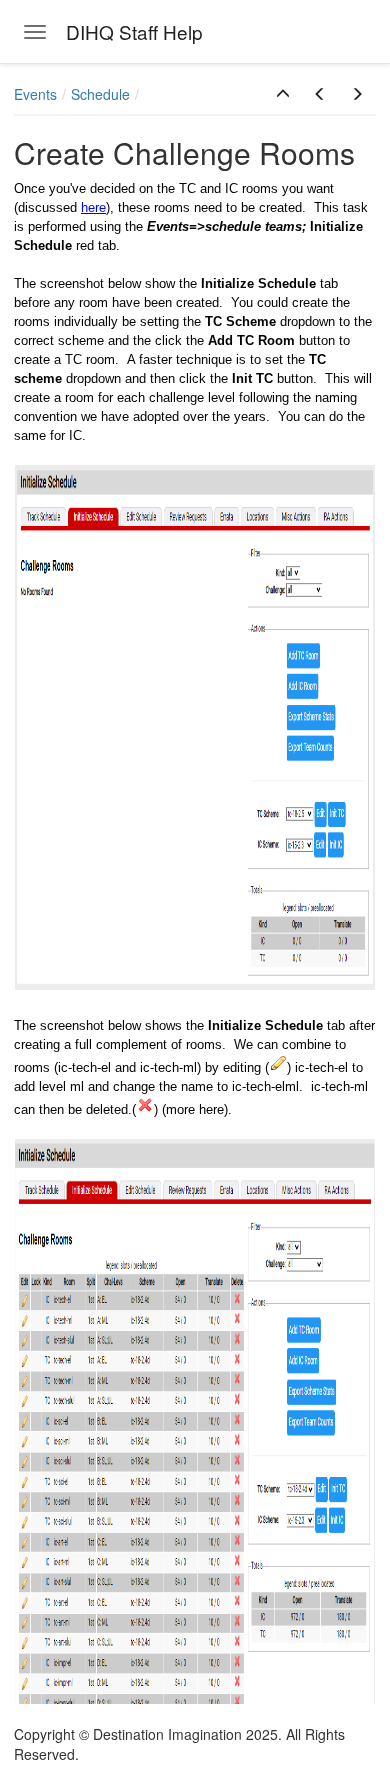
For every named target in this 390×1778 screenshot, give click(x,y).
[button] (283, 94)
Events (35, 94)
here (93, 207)
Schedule (100, 94)
